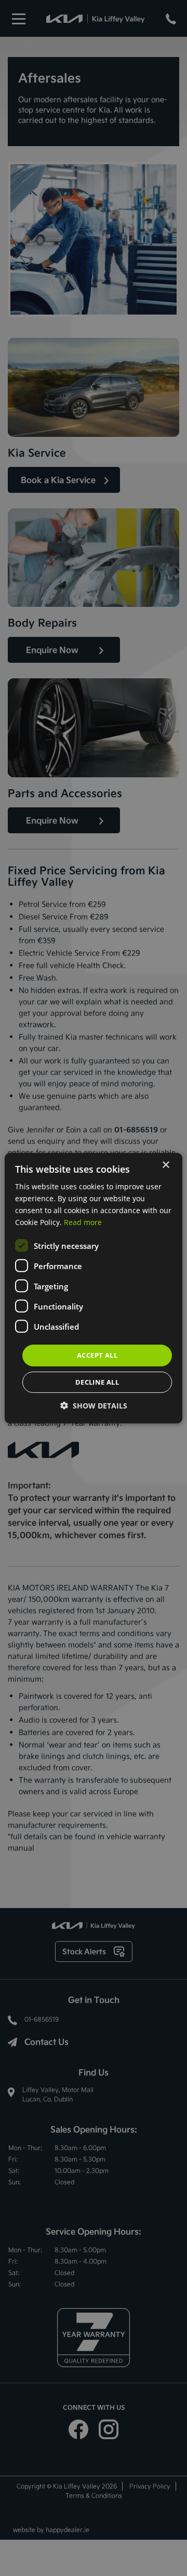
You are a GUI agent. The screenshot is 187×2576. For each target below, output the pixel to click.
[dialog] (94, 1288)
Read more (83, 1222)
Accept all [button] (97, 1355)
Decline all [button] (97, 1382)
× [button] (165, 1165)
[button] (94, 1406)
